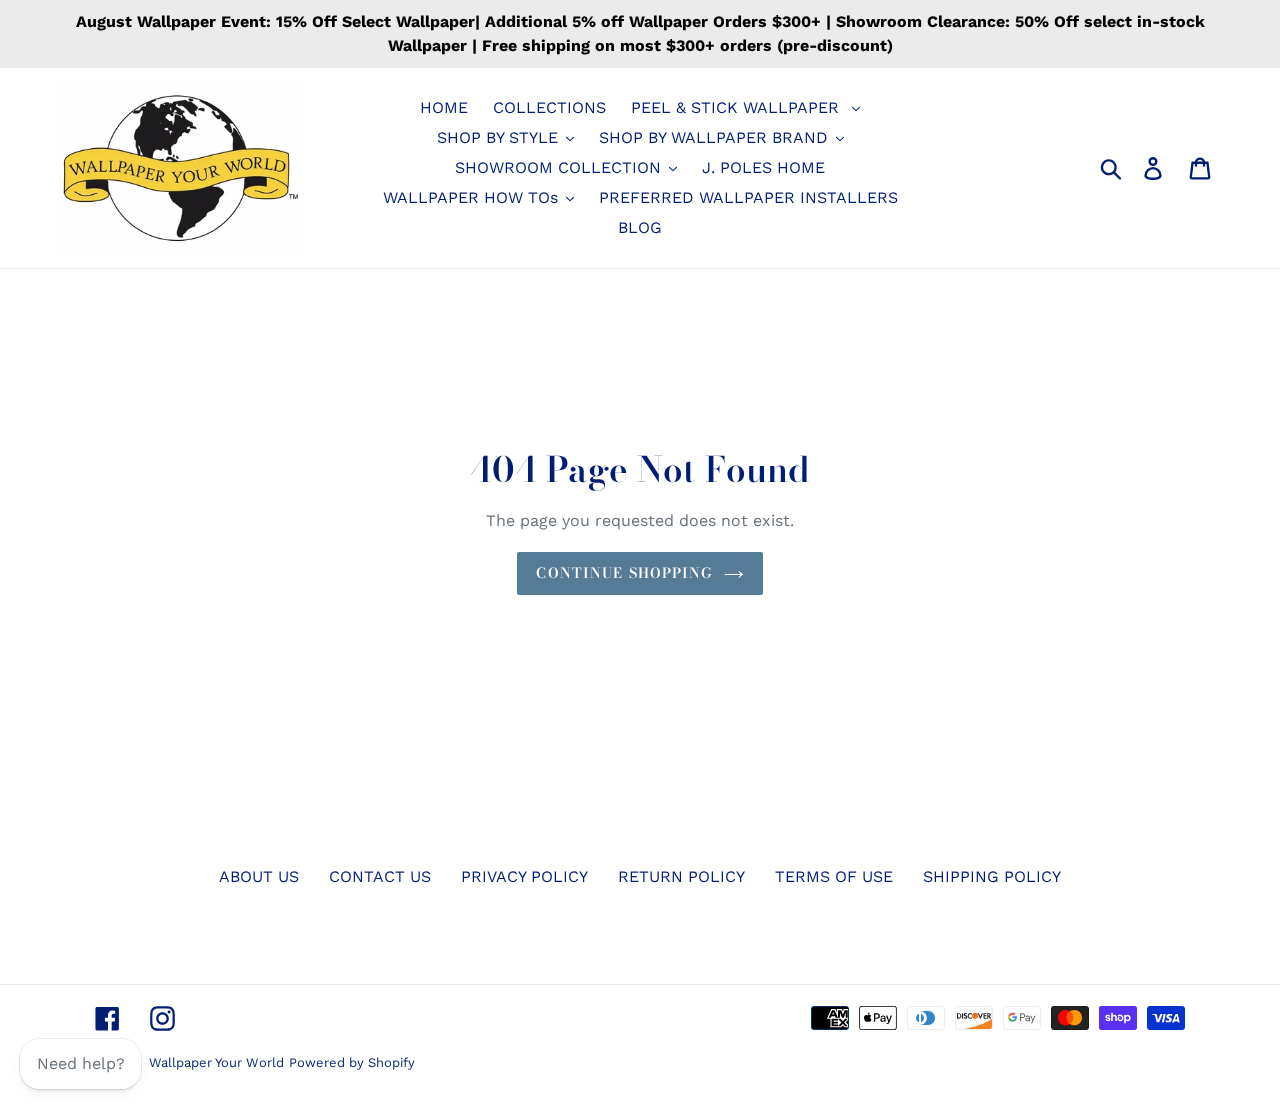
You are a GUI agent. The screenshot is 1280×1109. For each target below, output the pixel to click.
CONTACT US (380, 876)
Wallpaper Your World (216, 1062)
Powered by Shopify (352, 1062)
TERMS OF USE (834, 876)
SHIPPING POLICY (992, 876)
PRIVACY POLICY (524, 876)
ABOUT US (259, 876)
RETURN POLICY (681, 876)
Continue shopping (624, 573)
